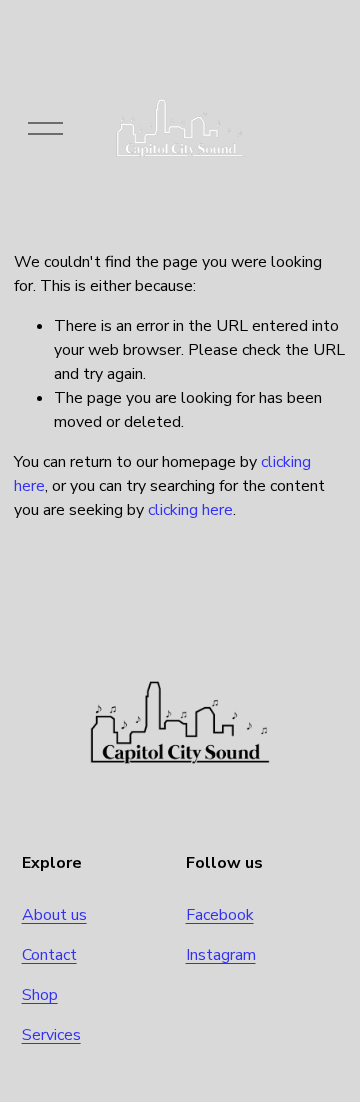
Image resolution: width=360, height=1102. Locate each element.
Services (51, 1035)
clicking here (190, 510)
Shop (40, 995)
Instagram (221, 955)
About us (54, 915)
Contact (49, 955)
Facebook (220, 915)
